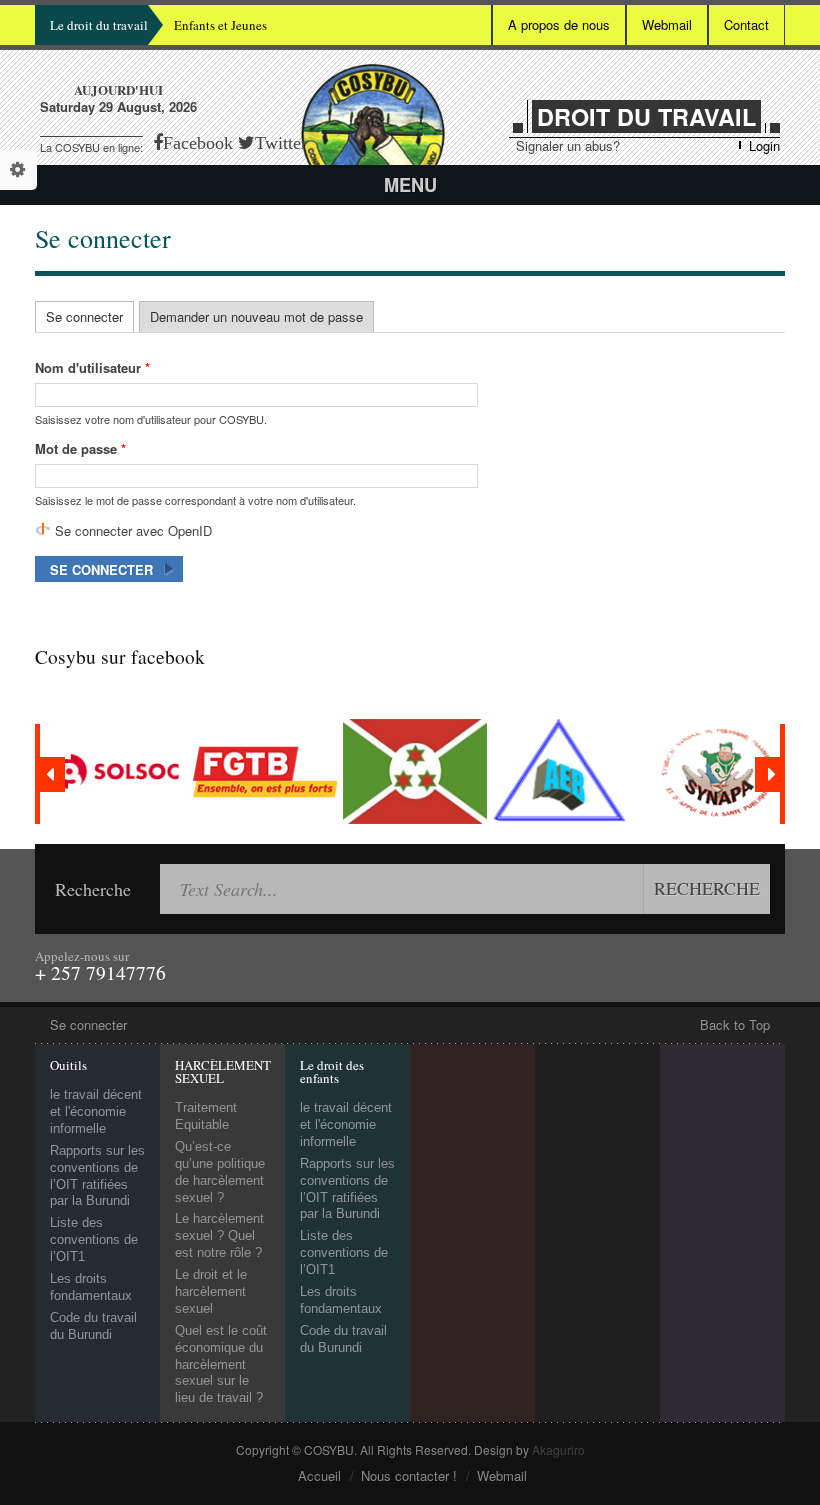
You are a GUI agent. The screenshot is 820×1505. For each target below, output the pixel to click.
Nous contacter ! (409, 1475)
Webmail (667, 24)
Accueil (319, 1475)
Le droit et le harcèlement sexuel (211, 1291)
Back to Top (735, 1025)
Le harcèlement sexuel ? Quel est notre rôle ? (219, 1235)
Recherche (93, 889)
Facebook (198, 143)
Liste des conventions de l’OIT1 (94, 1239)
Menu (410, 185)
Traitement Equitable (206, 1116)
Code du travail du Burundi (93, 1326)
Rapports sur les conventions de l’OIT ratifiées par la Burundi (97, 1176)
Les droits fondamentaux (91, 1287)
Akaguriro (558, 1449)
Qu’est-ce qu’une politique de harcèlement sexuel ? (220, 1172)
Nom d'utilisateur (92, 367)
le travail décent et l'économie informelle (96, 1111)
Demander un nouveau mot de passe (256, 316)
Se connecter (90, 316)
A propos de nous (559, 24)
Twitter (281, 143)
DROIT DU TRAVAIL (646, 116)
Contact (746, 24)
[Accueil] (373, 134)
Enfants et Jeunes (220, 25)
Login (764, 145)
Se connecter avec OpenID (133, 530)
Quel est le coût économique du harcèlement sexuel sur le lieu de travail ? (221, 1364)
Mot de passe (80, 448)
